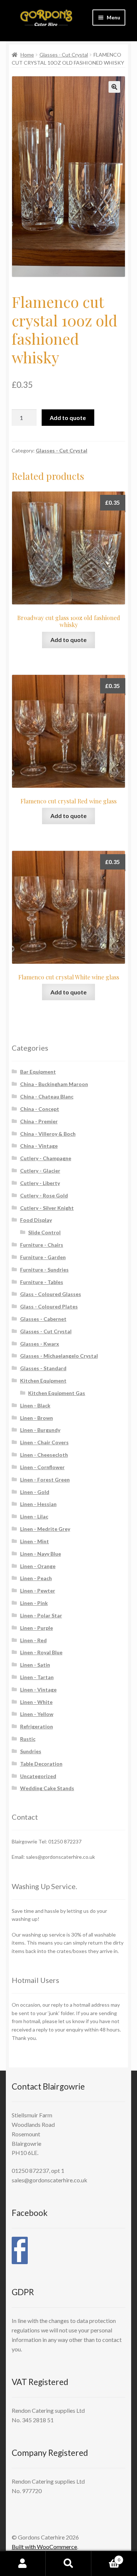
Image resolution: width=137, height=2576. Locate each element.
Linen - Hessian (38, 1504)
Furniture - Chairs (42, 1245)
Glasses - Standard (43, 1368)
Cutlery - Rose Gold (44, 1195)
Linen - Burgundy (40, 1430)
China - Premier (39, 1121)
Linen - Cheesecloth (44, 1455)
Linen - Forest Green (45, 1480)
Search (68, 2564)
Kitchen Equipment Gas (57, 1393)
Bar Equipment (38, 1072)
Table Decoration (41, 1764)
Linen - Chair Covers (44, 1442)
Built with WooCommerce (44, 2547)
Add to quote (68, 418)
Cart (106, 2557)
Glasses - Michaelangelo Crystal (59, 1356)
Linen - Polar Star (41, 1615)
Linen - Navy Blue (41, 1554)
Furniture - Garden (43, 1257)
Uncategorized (38, 1776)
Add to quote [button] (68, 640)
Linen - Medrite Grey (45, 1529)
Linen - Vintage (38, 1690)
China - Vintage (39, 1146)
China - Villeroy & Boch (48, 1134)
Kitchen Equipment (43, 1381)
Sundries (31, 1751)
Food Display (36, 1220)
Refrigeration (37, 1726)
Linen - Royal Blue (41, 1652)
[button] (114, 87)
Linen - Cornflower (42, 1467)
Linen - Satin (35, 1665)
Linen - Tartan (37, 1677)
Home (27, 55)
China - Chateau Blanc (47, 1096)
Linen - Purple (37, 1628)
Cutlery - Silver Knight (47, 1208)
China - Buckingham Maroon (54, 1084)
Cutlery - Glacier (40, 1171)
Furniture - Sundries (44, 1270)
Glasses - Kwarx (40, 1344)
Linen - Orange (38, 1566)
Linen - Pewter (38, 1591)
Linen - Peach (36, 1578)
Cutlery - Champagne (46, 1158)
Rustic (28, 1739)
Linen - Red (33, 1640)
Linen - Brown (37, 1418)
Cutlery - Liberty (40, 1183)
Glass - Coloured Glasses (51, 1294)
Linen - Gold (35, 1492)
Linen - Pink (34, 1603)
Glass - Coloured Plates (49, 1306)
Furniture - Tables (42, 1282)
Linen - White (36, 1702)
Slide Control (44, 1232)
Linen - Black (35, 1405)
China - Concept (40, 1109)
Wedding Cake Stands (47, 1788)
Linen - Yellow (37, 1714)
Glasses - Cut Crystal (64, 55)
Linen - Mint (35, 1541)
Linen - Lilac (34, 1516)
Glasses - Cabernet (43, 1319)
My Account (23, 2564)
